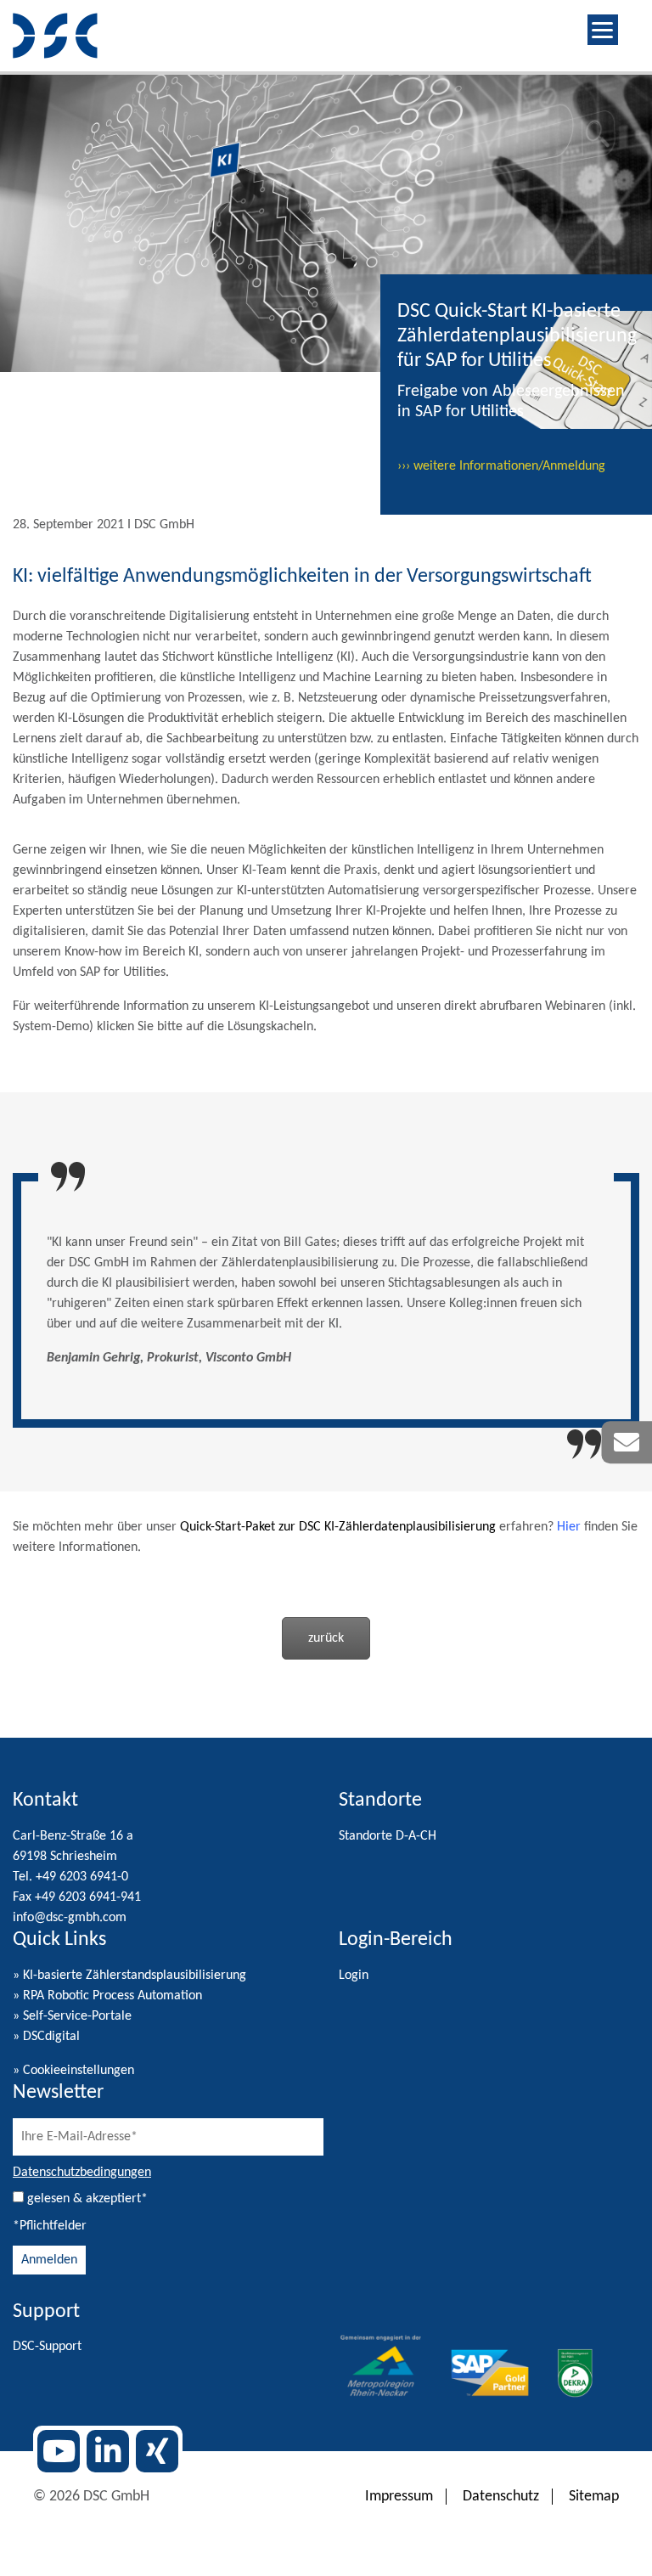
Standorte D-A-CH (388, 1836)
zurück (326, 1638)
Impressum (399, 2497)
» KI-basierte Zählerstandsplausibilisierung (129, 1976)
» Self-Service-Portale (72, 2016)
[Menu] (603, 30)
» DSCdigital (46, 2037)
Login (354, 1976)
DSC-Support (47, 2347)
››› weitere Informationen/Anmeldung (501, 466)
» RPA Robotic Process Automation (107, 1996)
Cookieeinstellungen (79, 2071)
